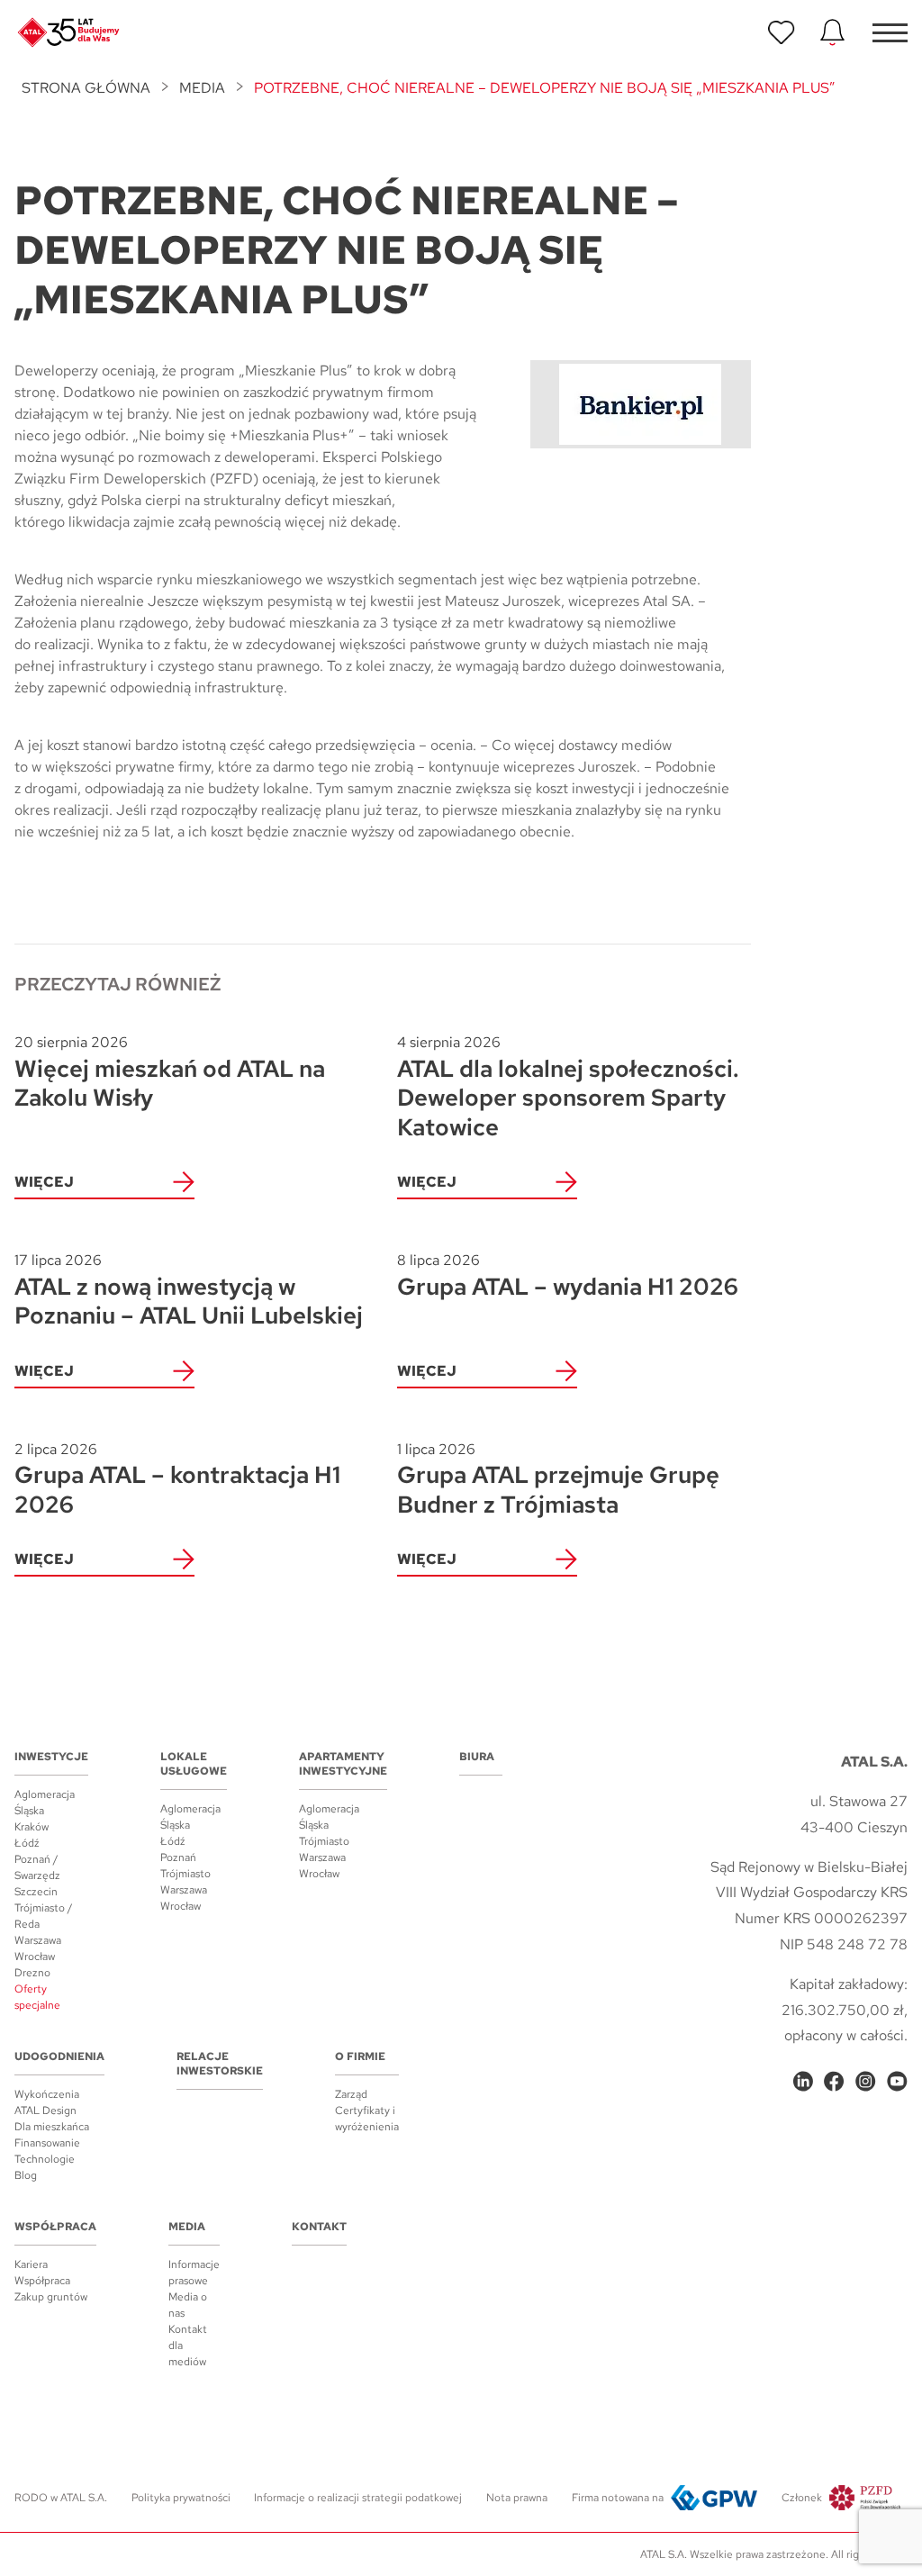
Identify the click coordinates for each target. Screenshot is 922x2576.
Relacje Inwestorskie (220, 2064)
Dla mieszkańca (52, 2127)
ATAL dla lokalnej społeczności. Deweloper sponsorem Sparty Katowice (568, 1087)
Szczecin (36, 1892)
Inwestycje (51, 1757)
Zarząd (351, 2094)
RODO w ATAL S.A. (61, 2498)
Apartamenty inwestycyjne (343, 1764)
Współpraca (55, 2227)
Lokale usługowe (194, 1764)
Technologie (45, 2159)
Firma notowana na (618, 2498)
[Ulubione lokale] (782, 32)
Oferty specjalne (37, 1997)
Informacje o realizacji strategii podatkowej (358, 2498)
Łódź (27, 1843)
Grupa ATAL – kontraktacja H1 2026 (177, 1480)
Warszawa (38, 1940)
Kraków (32, 1827)
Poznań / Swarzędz (37, 1867)
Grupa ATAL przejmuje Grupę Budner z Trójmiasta (558, 1480)
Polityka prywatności (181, 2498)
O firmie (360, 2056)
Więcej (44, 1182)
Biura (477, 1757)
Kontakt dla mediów (188, 2346)
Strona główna (86, 88)
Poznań (178, 1857)
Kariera (31, 2264)
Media (202, 88)
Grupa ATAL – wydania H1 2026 (568, 1276)
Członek (802, 2498)
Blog (26, 2175)
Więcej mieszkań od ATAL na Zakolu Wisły (170, 1073)
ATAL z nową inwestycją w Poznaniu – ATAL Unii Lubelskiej (189, 1291)
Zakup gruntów (51, 2297)
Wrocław (35, 1957)
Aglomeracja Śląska (45, 1803)
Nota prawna (517, 2498)
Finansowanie (47, 2143)
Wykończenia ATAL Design (47, 2102)
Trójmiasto (185, 1874)
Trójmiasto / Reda (44, 1916)
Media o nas (188, 2305)
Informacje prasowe (194, 2273)
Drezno (32, 1973)
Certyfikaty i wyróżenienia (367, 2119)
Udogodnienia (59, 2056)
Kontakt (319, 2227)
